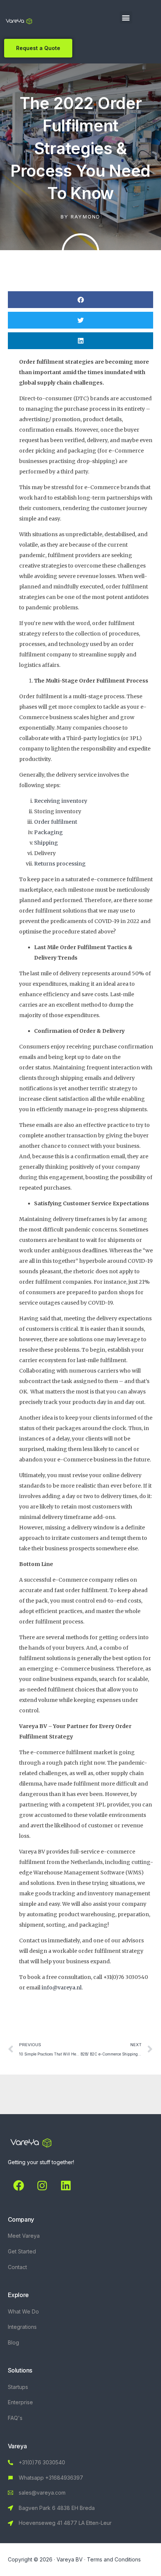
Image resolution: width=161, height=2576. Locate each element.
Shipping (47, 843)
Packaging (48, 832)
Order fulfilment (56, 822)
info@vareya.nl (62, 1988)
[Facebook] (19, 2186)
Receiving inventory (61, 801)
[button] (126, 17)
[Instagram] (42, 2186)
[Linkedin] (66, 2186)
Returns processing (60, 864)
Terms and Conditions (114, 2559)
